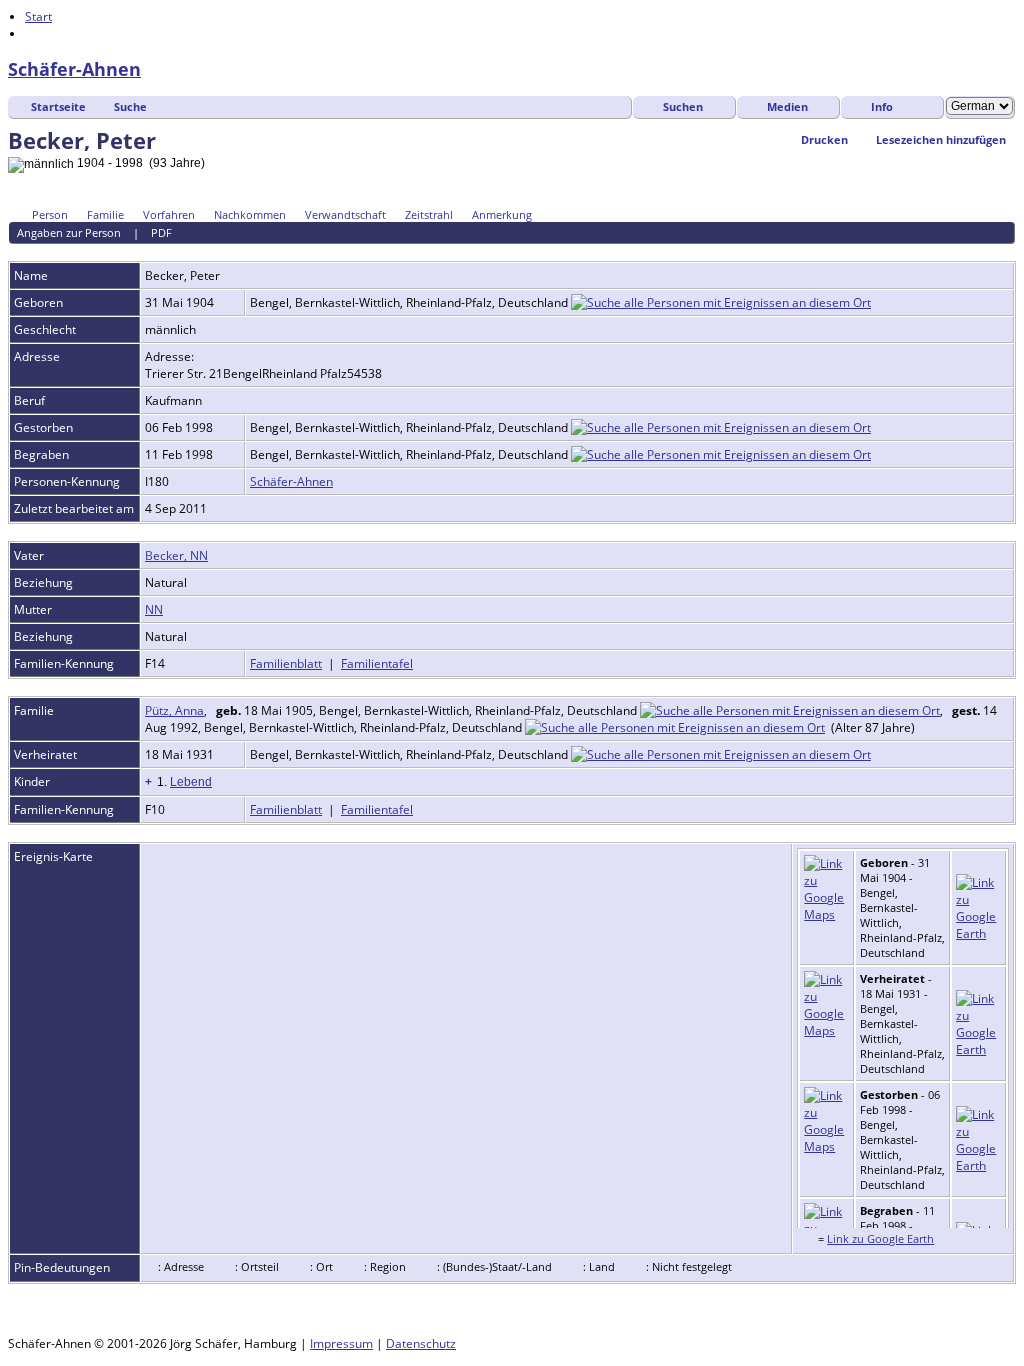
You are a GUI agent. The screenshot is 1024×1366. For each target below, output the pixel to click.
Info (882, 106)
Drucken (824, 139)
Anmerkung (502, 214)
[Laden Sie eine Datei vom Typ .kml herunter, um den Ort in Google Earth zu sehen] (978, 933)
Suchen (683, 106)
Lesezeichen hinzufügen (941, 139)
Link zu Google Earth (880, 1238)
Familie (105, 214)
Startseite (58, 106)
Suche (130, 106)
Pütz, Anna (174, 710)
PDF (161, 232)
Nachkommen (250, 214)
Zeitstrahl (429, 214)
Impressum (341, 1343)
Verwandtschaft (345, 214)
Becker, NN (176, 555)
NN (154, 609)
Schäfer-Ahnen (74, 69)
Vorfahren (169, 214)
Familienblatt (286, 663)
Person (50, 214)
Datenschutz (421, 1343)
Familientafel (377, 663)
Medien (787, 106)
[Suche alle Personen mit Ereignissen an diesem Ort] (721, 302)
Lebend (191, 782)
